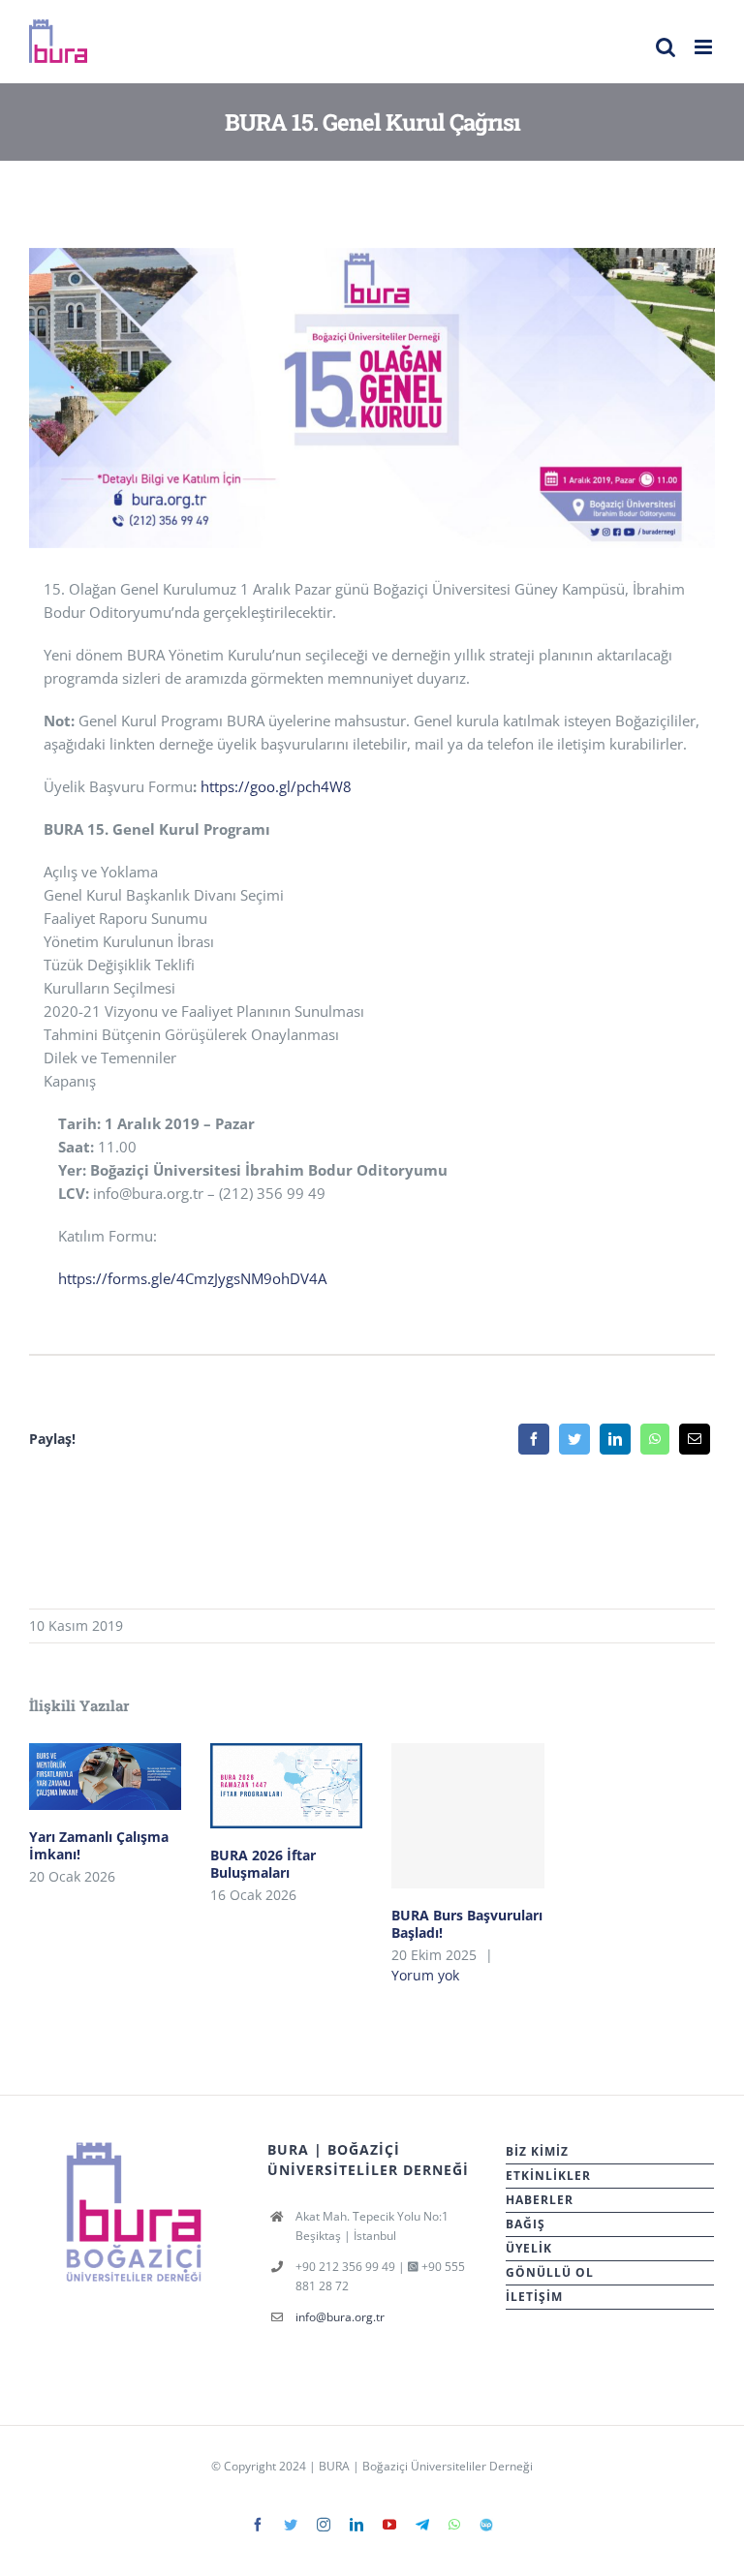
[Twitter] (574, 1439)
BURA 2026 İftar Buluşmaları (286, 1786)
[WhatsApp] (655, 1439)
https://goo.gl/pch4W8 (276, 786)
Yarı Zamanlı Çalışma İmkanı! (105, 1777)
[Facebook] (534, 1439)
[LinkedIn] (615, 1439)
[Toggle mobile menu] (705, 47)
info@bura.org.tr (340, 2317)
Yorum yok (425, 1975)
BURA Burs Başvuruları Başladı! (467, 1815)
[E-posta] (695, 1439)
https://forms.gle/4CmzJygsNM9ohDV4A (192, 1278)
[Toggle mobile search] (666, 47)
